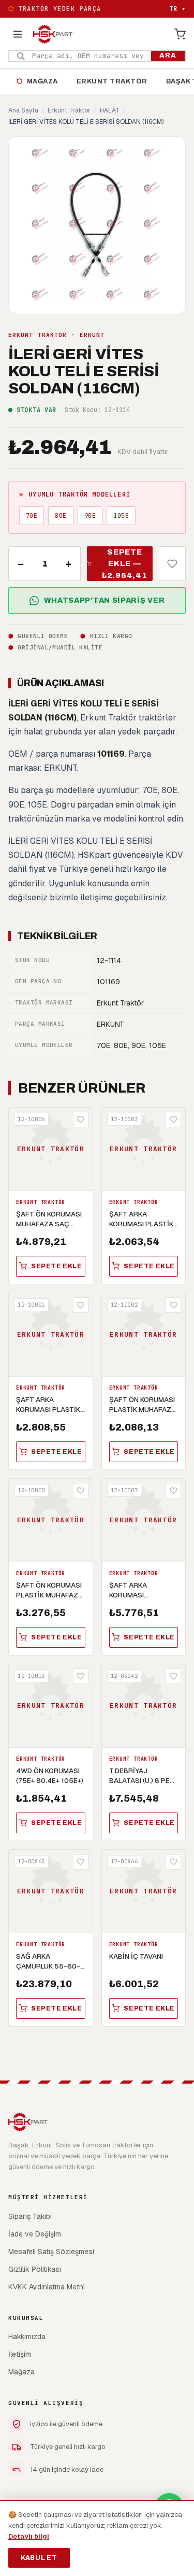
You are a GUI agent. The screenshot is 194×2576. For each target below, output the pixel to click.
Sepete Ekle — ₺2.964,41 (125, 564)
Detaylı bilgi (29, 2536)
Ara (168, 55)
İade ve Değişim (35, 2234)
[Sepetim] (180, 34)
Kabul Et (39, 2558)
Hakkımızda (27, 2337)
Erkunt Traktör (112, 81)
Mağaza (37, 81)
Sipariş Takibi (30, 2216)
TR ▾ (177, 9)
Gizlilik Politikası (35, 2269)
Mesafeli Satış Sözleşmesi (51, 2252)
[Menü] (18, 34)
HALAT (110, 110)
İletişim (20, 2354)
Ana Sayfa (23, 110)
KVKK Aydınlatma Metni (47, 2287)
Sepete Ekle (57, 1266)
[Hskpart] (53, 34)
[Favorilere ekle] (172, 564)
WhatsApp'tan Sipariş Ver (105, 600)
